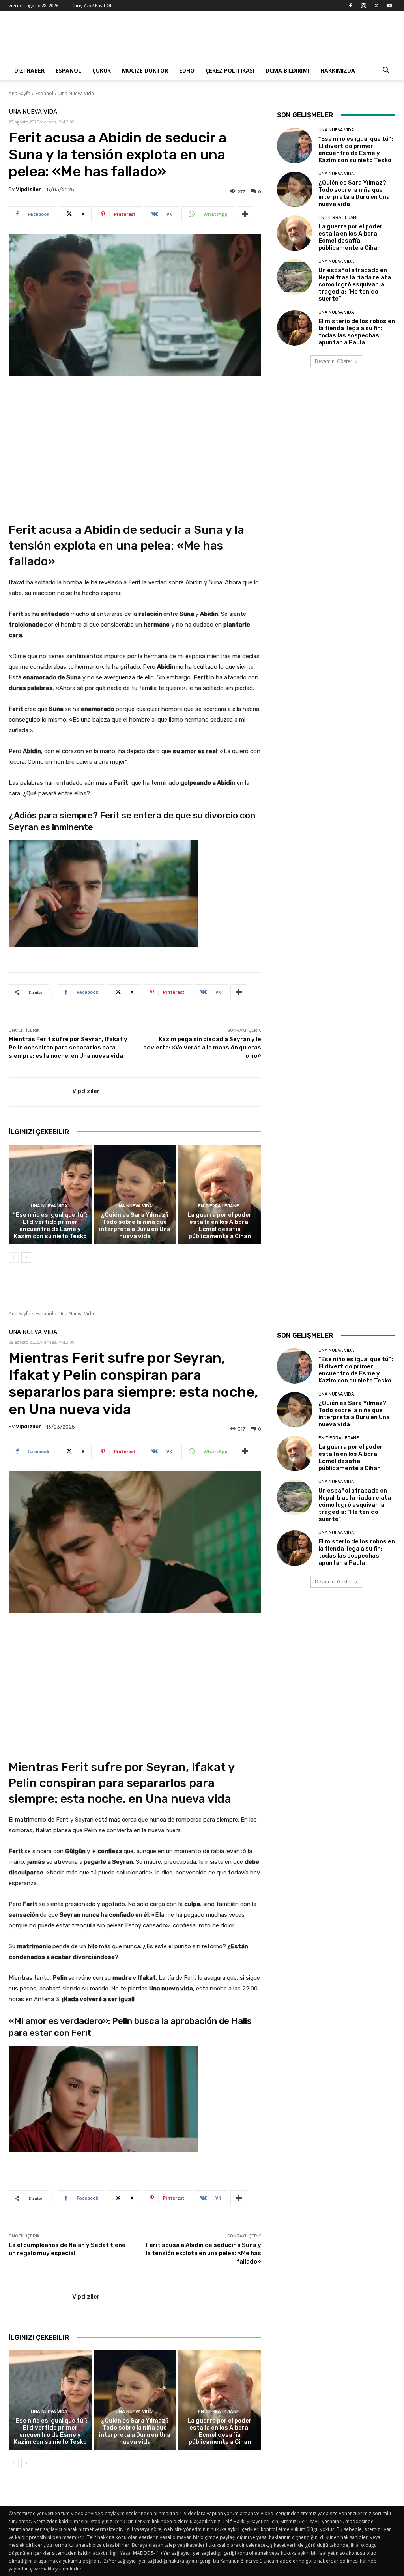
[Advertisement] (252, 40)
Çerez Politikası (230, 70)
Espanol (68, 70)
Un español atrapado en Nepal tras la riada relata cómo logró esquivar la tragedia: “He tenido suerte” (355, 284)
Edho (187, 70)
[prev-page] (14, 1257)
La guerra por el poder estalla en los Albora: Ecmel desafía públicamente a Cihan (220, 1225)
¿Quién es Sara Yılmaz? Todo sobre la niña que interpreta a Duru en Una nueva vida (135, 1225)
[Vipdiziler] (41, 1092)
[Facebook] (350, 6)
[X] (376, 6)
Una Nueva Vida (76, 93)
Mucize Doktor (145, 70)
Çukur (102, 70)
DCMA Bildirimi (287, 70)
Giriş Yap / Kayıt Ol (92, 5)
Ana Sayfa (20, 93)
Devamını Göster (334, 361)
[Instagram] (363, 6)
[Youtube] (389, 6)
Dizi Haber (29, 70)
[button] (386, 71)
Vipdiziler (28, 189)
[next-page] (26, 1257)
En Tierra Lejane (219, 1206)
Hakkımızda (338, 70)
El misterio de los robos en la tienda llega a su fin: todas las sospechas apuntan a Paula (357, 332)
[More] (245, 214)
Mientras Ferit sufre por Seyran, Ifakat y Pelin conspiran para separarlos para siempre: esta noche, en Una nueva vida (68, 1048)
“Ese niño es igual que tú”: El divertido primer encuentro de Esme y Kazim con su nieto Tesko (50, 1225)
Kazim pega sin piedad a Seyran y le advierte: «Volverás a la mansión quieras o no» (202, 1048)
